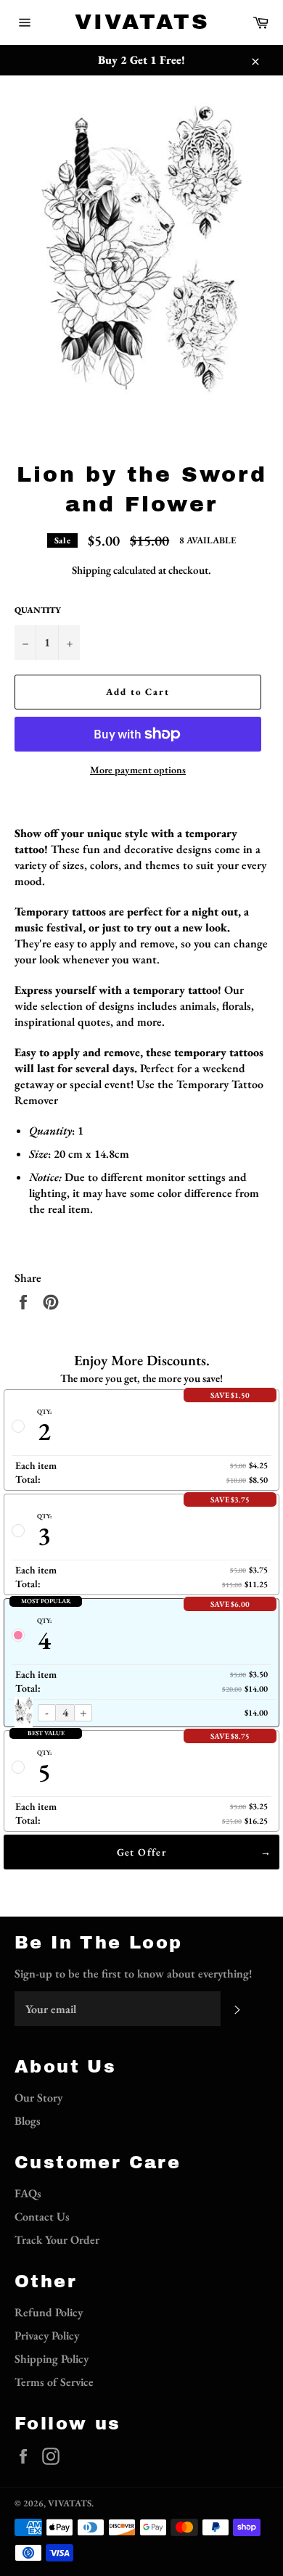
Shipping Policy (52, 2359)
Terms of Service (54, 2382)
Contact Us (42, 2217)
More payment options (138, 770)
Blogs (28, 2121)
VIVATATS (142, 22)
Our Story (38, 2098)
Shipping (91, 570)
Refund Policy (49, 2312)
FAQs (28, 2193)
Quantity (38, 610)
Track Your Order (57, 2240)
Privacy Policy (47, 2336)
